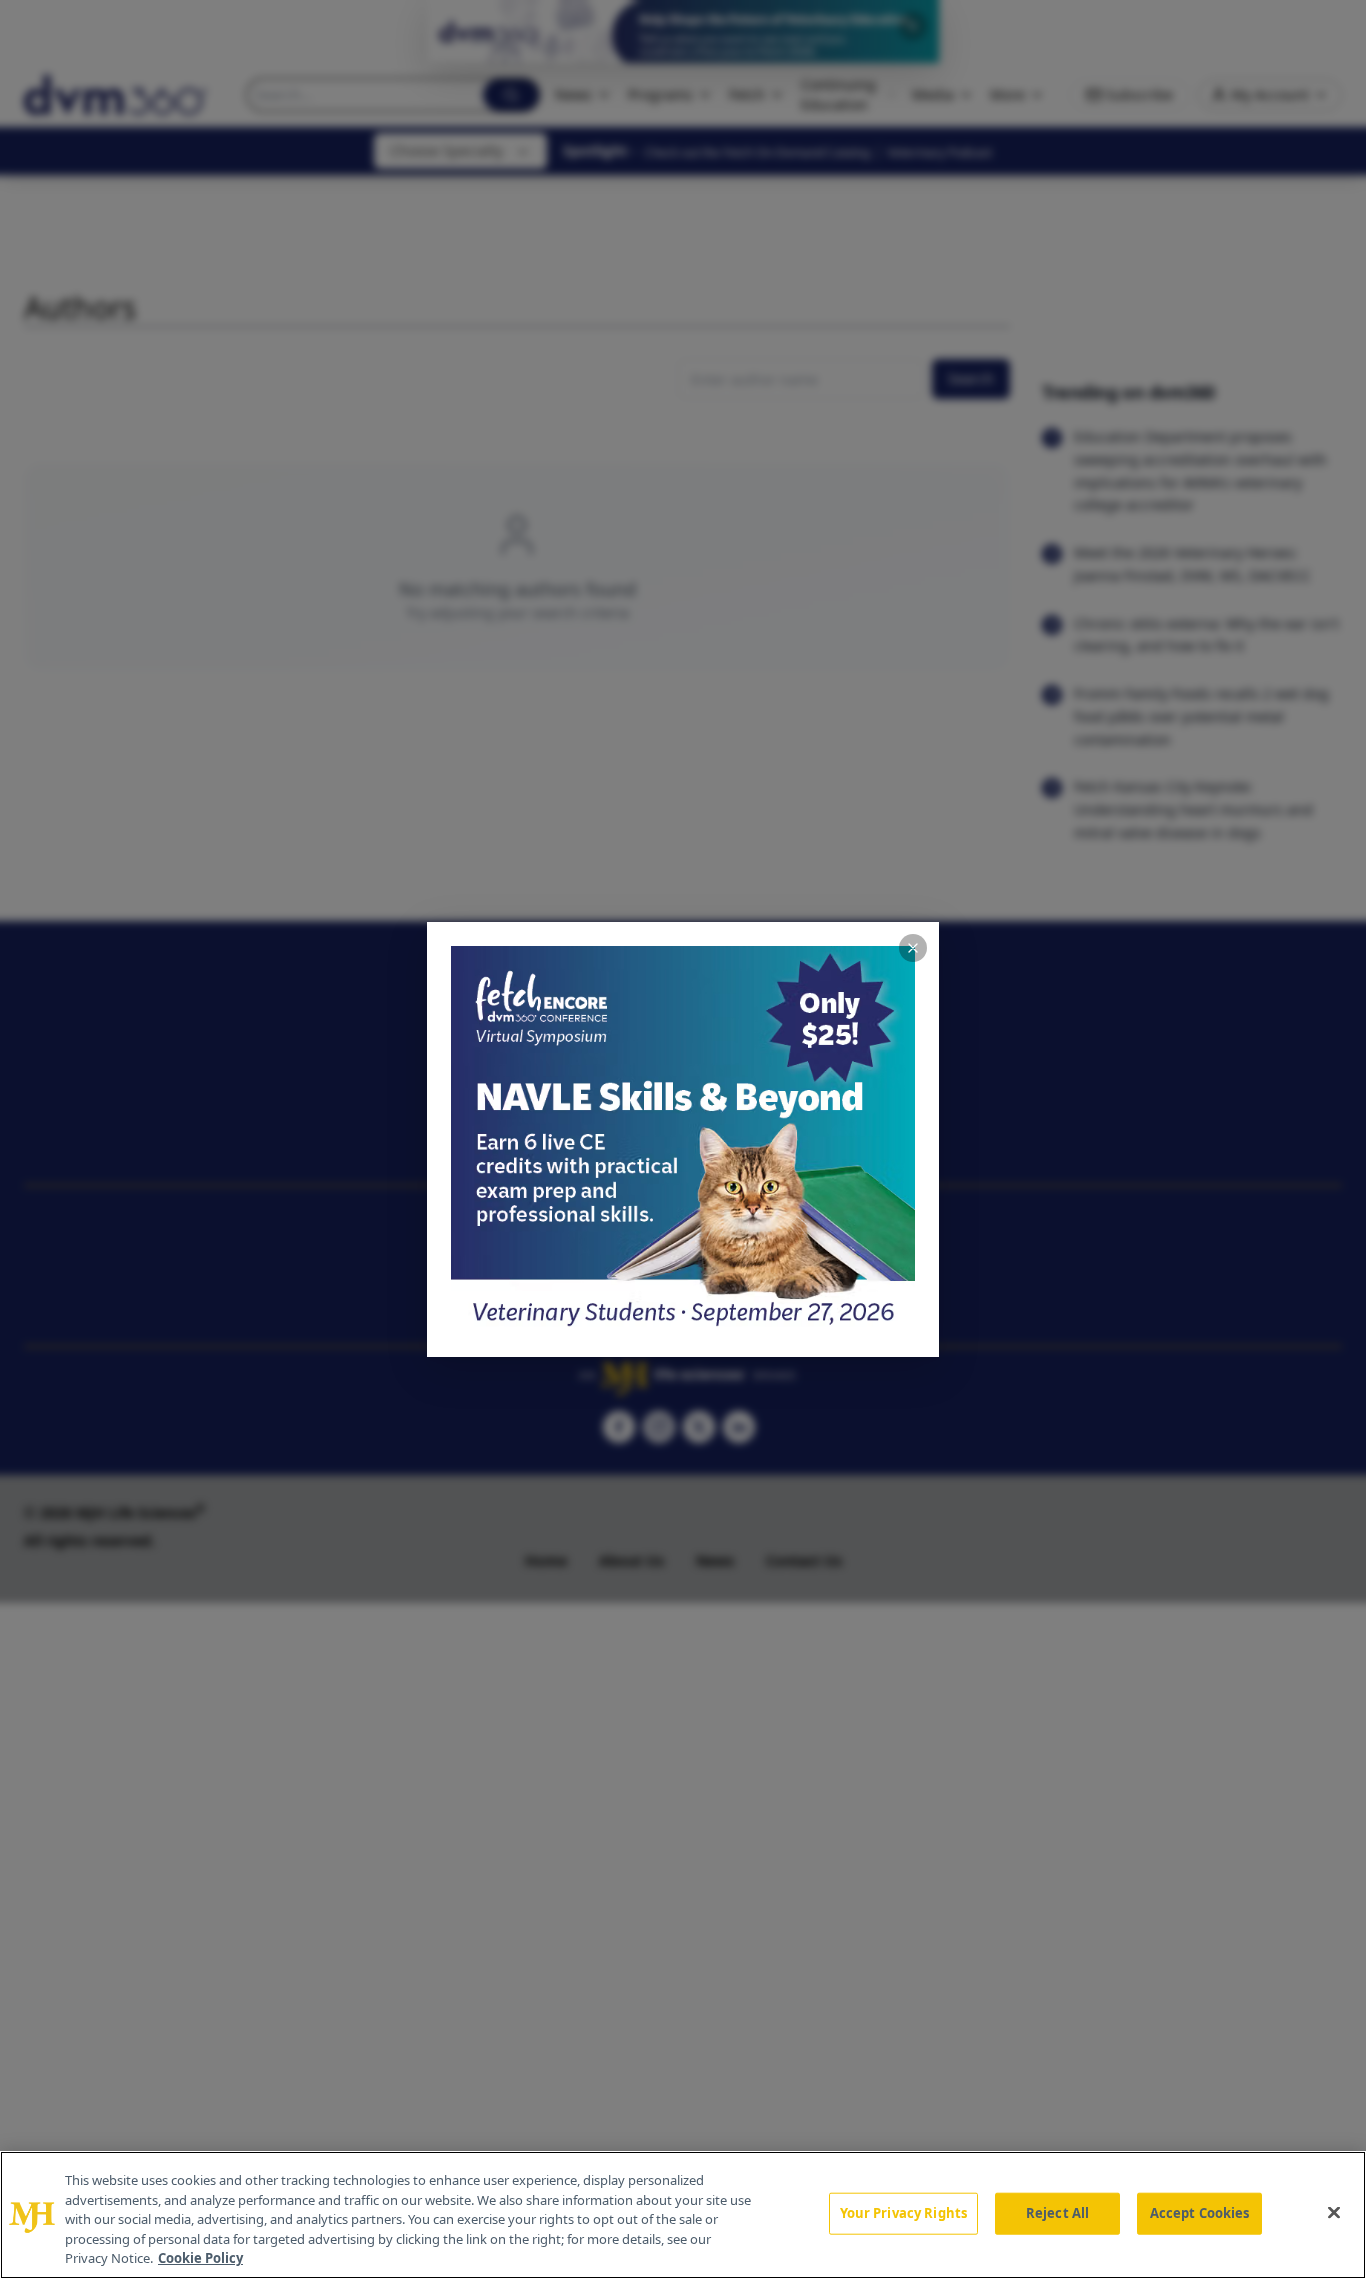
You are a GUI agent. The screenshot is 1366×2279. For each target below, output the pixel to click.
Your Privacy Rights (903, 2213)
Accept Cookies (1200, 2213)
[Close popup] (913, 948)
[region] (683, 2215)
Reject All (1057, 2213)
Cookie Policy (200, 2258)
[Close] (1334, 2213)
